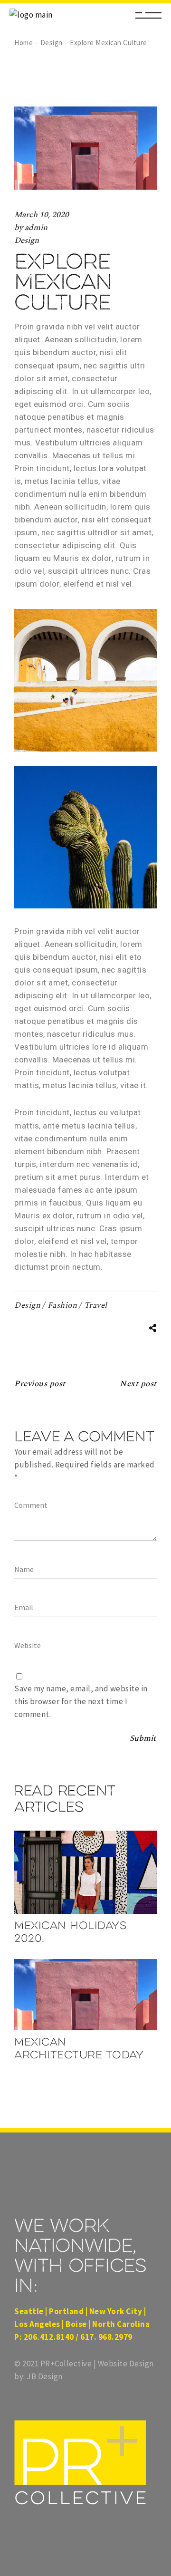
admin (36, 228)
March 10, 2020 (42, 215)
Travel (96, 1305)
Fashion (62, 1305)
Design (52, 43)
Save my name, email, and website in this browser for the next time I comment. (81, 1701)
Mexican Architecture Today (79, 2048)
